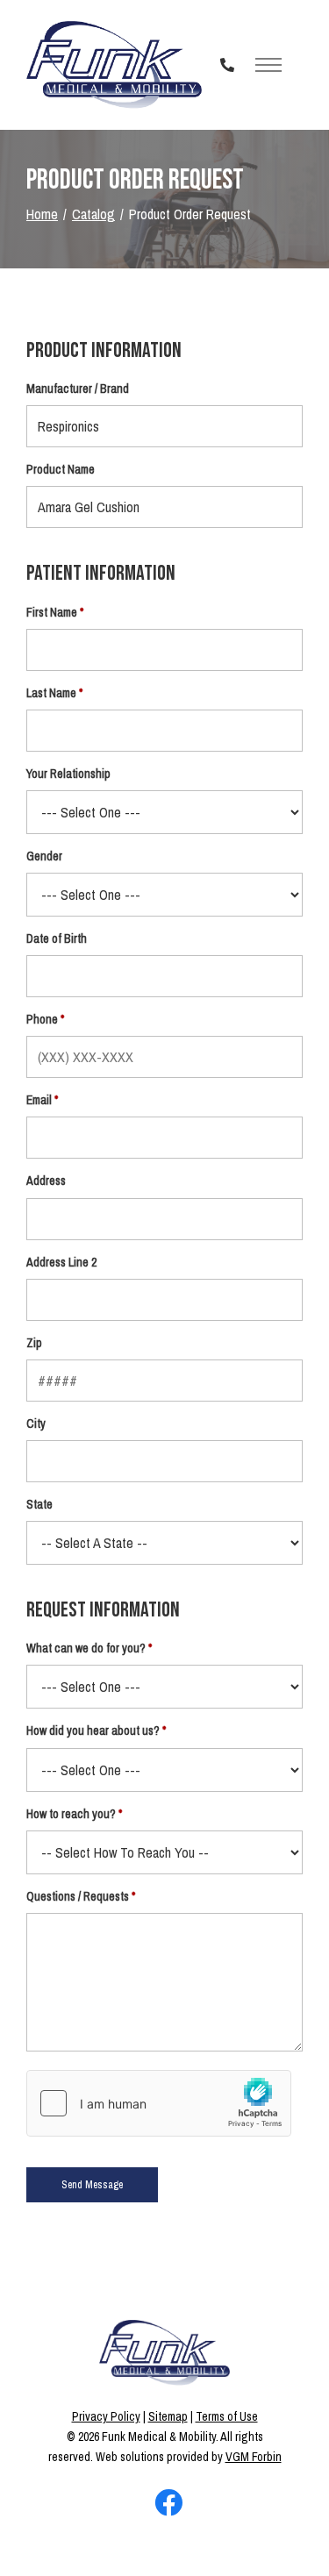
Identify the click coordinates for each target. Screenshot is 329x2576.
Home (42, 214)
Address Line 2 (61, 1262)
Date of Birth (57, 938)
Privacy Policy (106, 2416)
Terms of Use (227, 2416)
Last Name (51, 693)
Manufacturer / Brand (78, 389)
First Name (52, 612)
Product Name (61, 469)
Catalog (93, 214)
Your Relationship (68, 774)
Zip (34, 1343)
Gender (44, 856)
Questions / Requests (78, 1896)
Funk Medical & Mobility (159, 2437)
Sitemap (168, 2416)
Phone (42, 1019)
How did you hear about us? (93, 1730)
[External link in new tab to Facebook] (168, 2504)
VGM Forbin (254, 2457)
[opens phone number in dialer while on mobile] (227, 65)
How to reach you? (71, 1814)
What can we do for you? (86, 1648)
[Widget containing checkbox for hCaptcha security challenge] (159, 2103)
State (39, 1504)
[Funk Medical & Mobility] (114, 65)
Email (39, 1100)
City (36, 1424)
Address (46, 1181)
